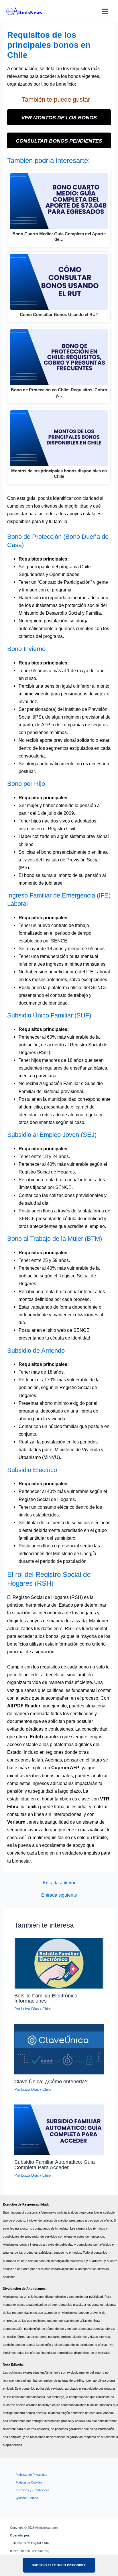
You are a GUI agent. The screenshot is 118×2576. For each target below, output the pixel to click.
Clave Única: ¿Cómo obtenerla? (51, 2081)
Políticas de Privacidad (32, 2475)
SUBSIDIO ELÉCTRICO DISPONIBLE (59, 2565)
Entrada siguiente (59, 1895)
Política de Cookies (29, 2482)
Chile (47, 2009)
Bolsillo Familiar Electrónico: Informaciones (47, 1998)
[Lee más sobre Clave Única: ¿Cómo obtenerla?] (59, 2049)
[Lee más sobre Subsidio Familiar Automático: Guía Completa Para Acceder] (59, 2129)
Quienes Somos (27, 2498)
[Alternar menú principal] (105, 11)
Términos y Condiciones (33, 2490)
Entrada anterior (59, 1883)
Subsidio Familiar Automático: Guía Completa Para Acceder (55, 2164)
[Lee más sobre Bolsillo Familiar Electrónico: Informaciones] (59, 1963)
